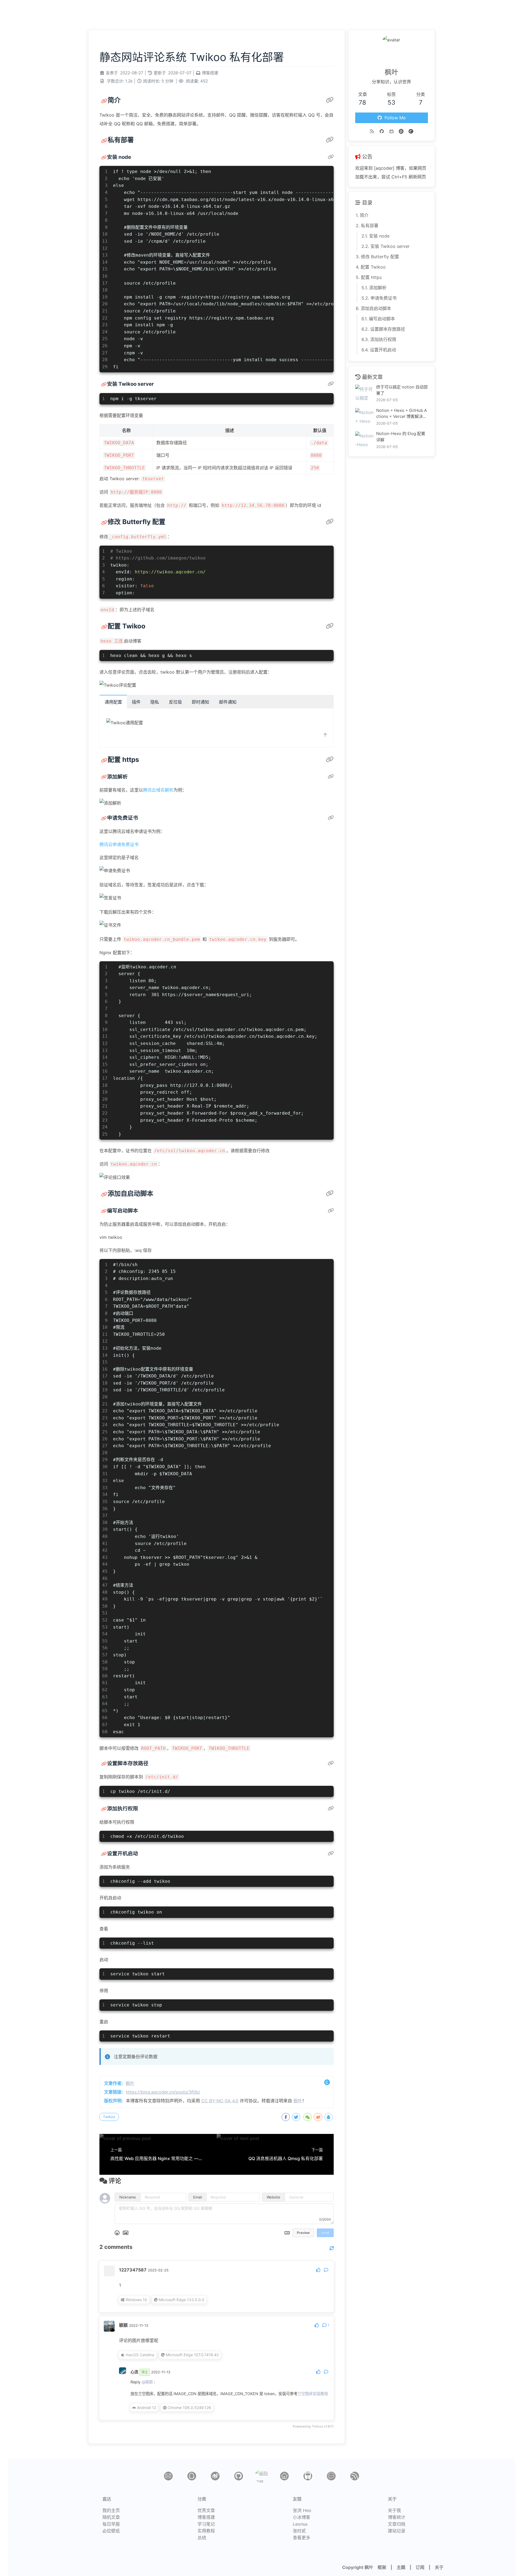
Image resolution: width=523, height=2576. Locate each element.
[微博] (215, 2476)
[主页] (284, 2476)
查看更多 (302, 2538)
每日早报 (111, 2524)
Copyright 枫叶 (358, 2567)
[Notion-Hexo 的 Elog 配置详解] (364, 441)
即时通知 (200, 702)
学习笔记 (206, 2524)
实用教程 (206, 2531)
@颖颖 (147, 2382)
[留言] (331, 2476)
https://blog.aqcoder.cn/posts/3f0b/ (163, 2092)
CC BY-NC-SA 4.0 (220, 2101)
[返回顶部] (261, 2476)
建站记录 (397, 2531)
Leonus (300, 2524)
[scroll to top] (325, 735)
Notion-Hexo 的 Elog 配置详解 (401, 437)
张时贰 (299, 2531)
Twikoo (109, 2117)
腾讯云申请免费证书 (119, 844)
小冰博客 (302, 2517)
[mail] (168, 2476)
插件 (136, 702)
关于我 (394, 2510)
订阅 (420, 2567)
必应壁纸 (111, 2531)
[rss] (355, 2476)
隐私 (155, 702)
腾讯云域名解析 (158, 790)
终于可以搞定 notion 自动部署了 (402, 390)
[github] (239, 2476)
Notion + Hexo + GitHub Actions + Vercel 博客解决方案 (402, 414)
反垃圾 (175, 702)
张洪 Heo (302, 2510)
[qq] (192, 2476)
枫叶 (16, 8)
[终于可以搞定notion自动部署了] (364, 394)
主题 (401, 2567)
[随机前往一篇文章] (510, 8)
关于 (439, 2567)
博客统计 (397, 2517)
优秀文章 (206, 2510)
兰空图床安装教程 (313, 2394)
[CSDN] (411, 131)
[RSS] (372, 131)
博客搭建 (210, 73)
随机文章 (111, 2517)
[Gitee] (401, 131)
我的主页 (111, 2510)
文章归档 (397, 2524)
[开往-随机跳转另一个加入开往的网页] (501, 8)
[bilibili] (391, 131)
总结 (202, 2538)
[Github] (382, 131)
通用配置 (113, 702)
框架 (382, 2567)
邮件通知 (228, 702)
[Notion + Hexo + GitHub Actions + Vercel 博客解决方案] (364, 417)
